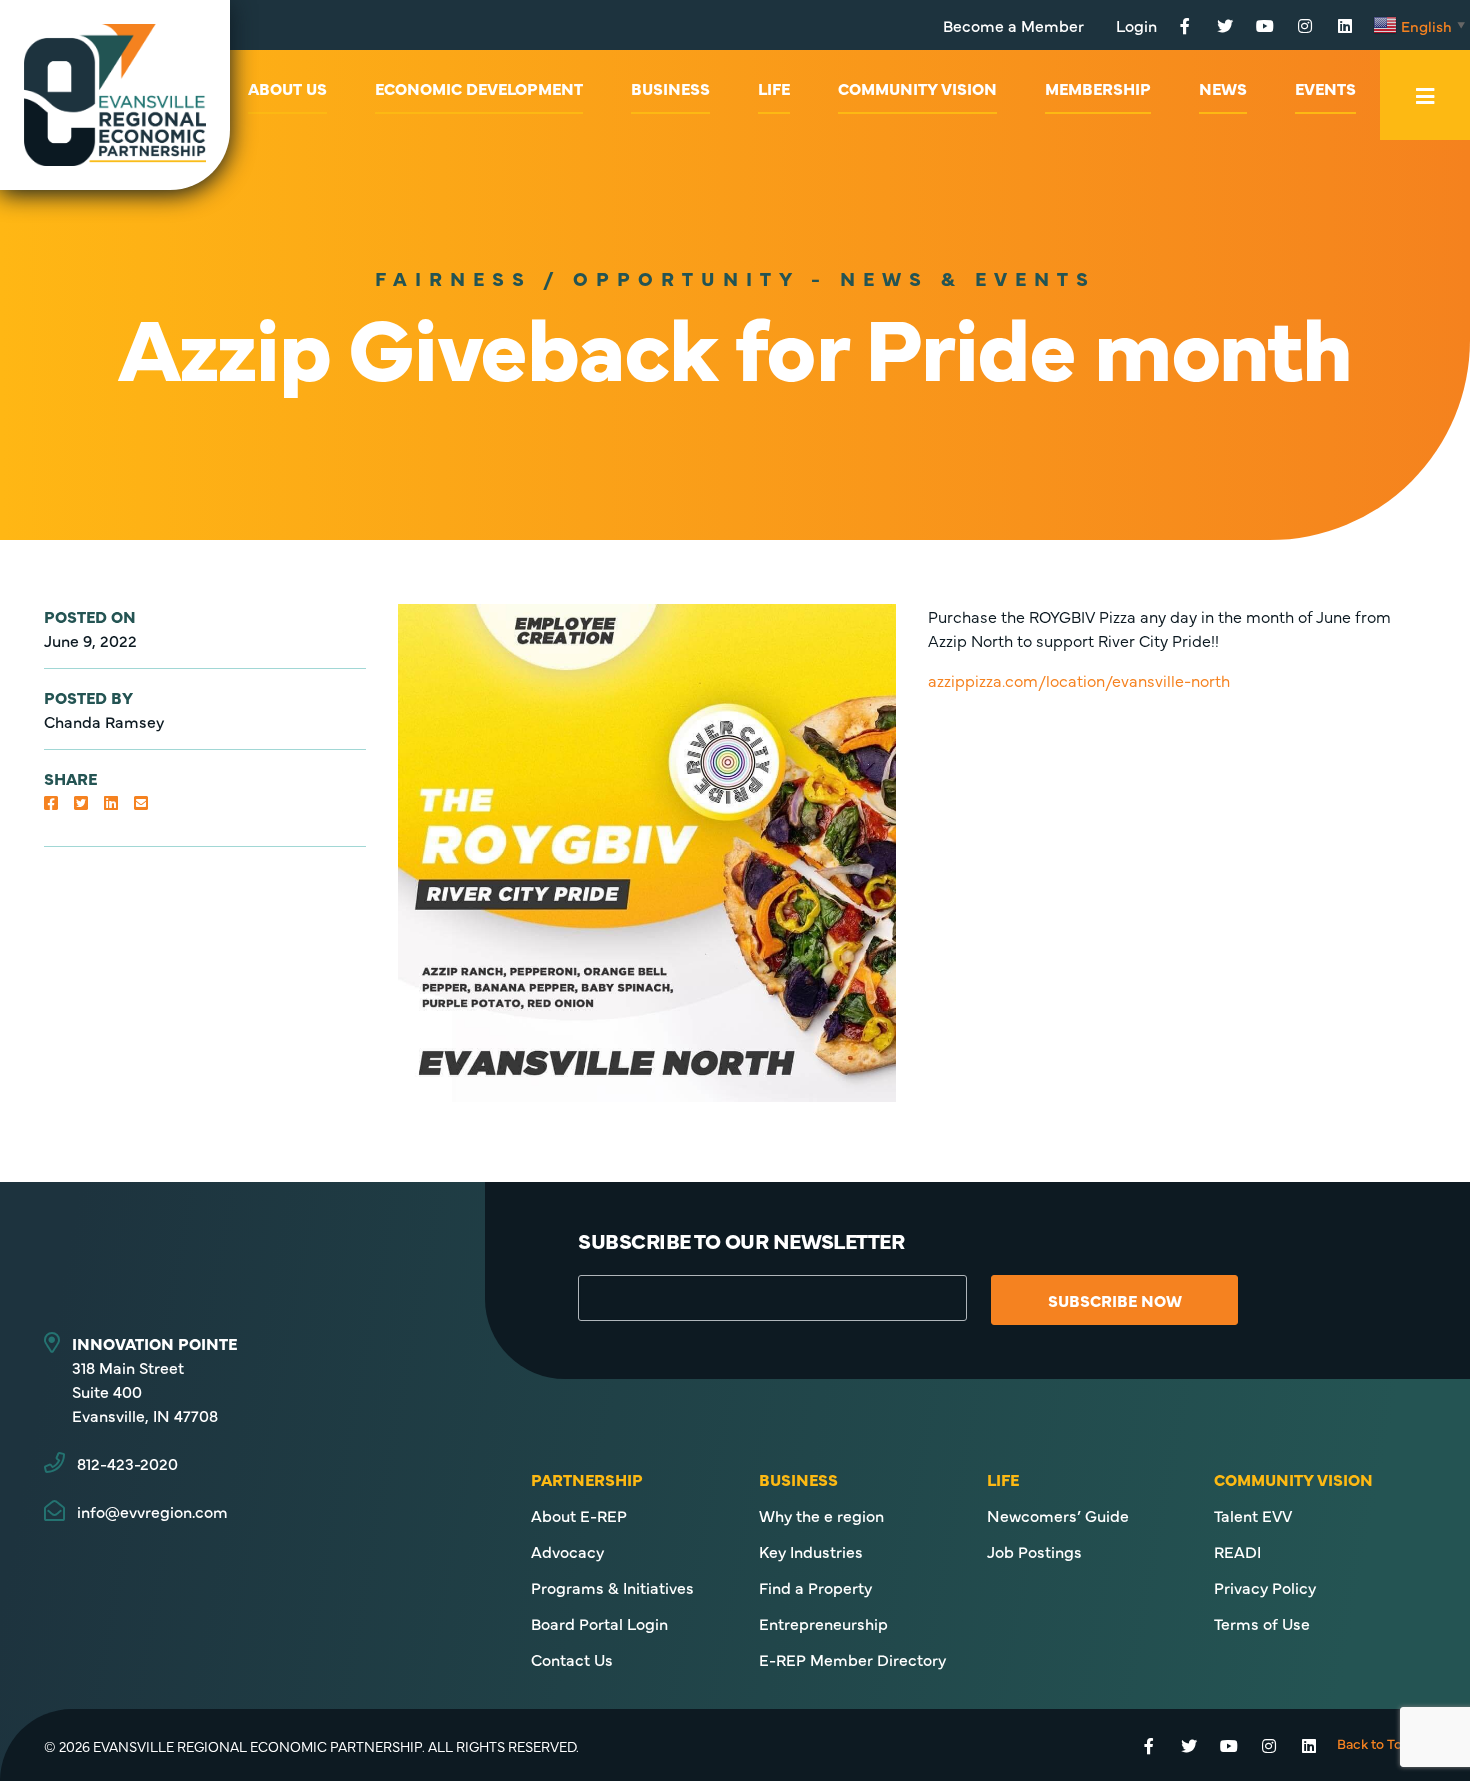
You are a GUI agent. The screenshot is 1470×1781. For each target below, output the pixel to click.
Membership (1098, 88)
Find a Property (815, 1587)
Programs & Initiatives (612, 1587)
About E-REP (579, 1515)
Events (1325, 88)
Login (1136, 25)
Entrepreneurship (823, 1623)
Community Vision (917, 88)
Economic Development (479, 88)
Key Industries (811, 1551)
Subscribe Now (1115, 1300)
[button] (51, 802)
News (1223, 88)
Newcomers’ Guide (1058, 1515)
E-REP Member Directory (852, 1659)
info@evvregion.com (152, 1511)
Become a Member (1013, 25)
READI (1237, 1551)
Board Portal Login (599, 1623)
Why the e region (821, 1515)
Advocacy (567, 1551)
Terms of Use (1262, 1623)
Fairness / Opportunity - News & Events (735, 277)
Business (670, 88)
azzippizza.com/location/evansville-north (1079, 680)
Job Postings (1034, 1551)
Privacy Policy (1265, 1587)
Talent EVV (1253, 1515)
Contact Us (572, 1659)
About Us (287, 88)
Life (774, 88)
